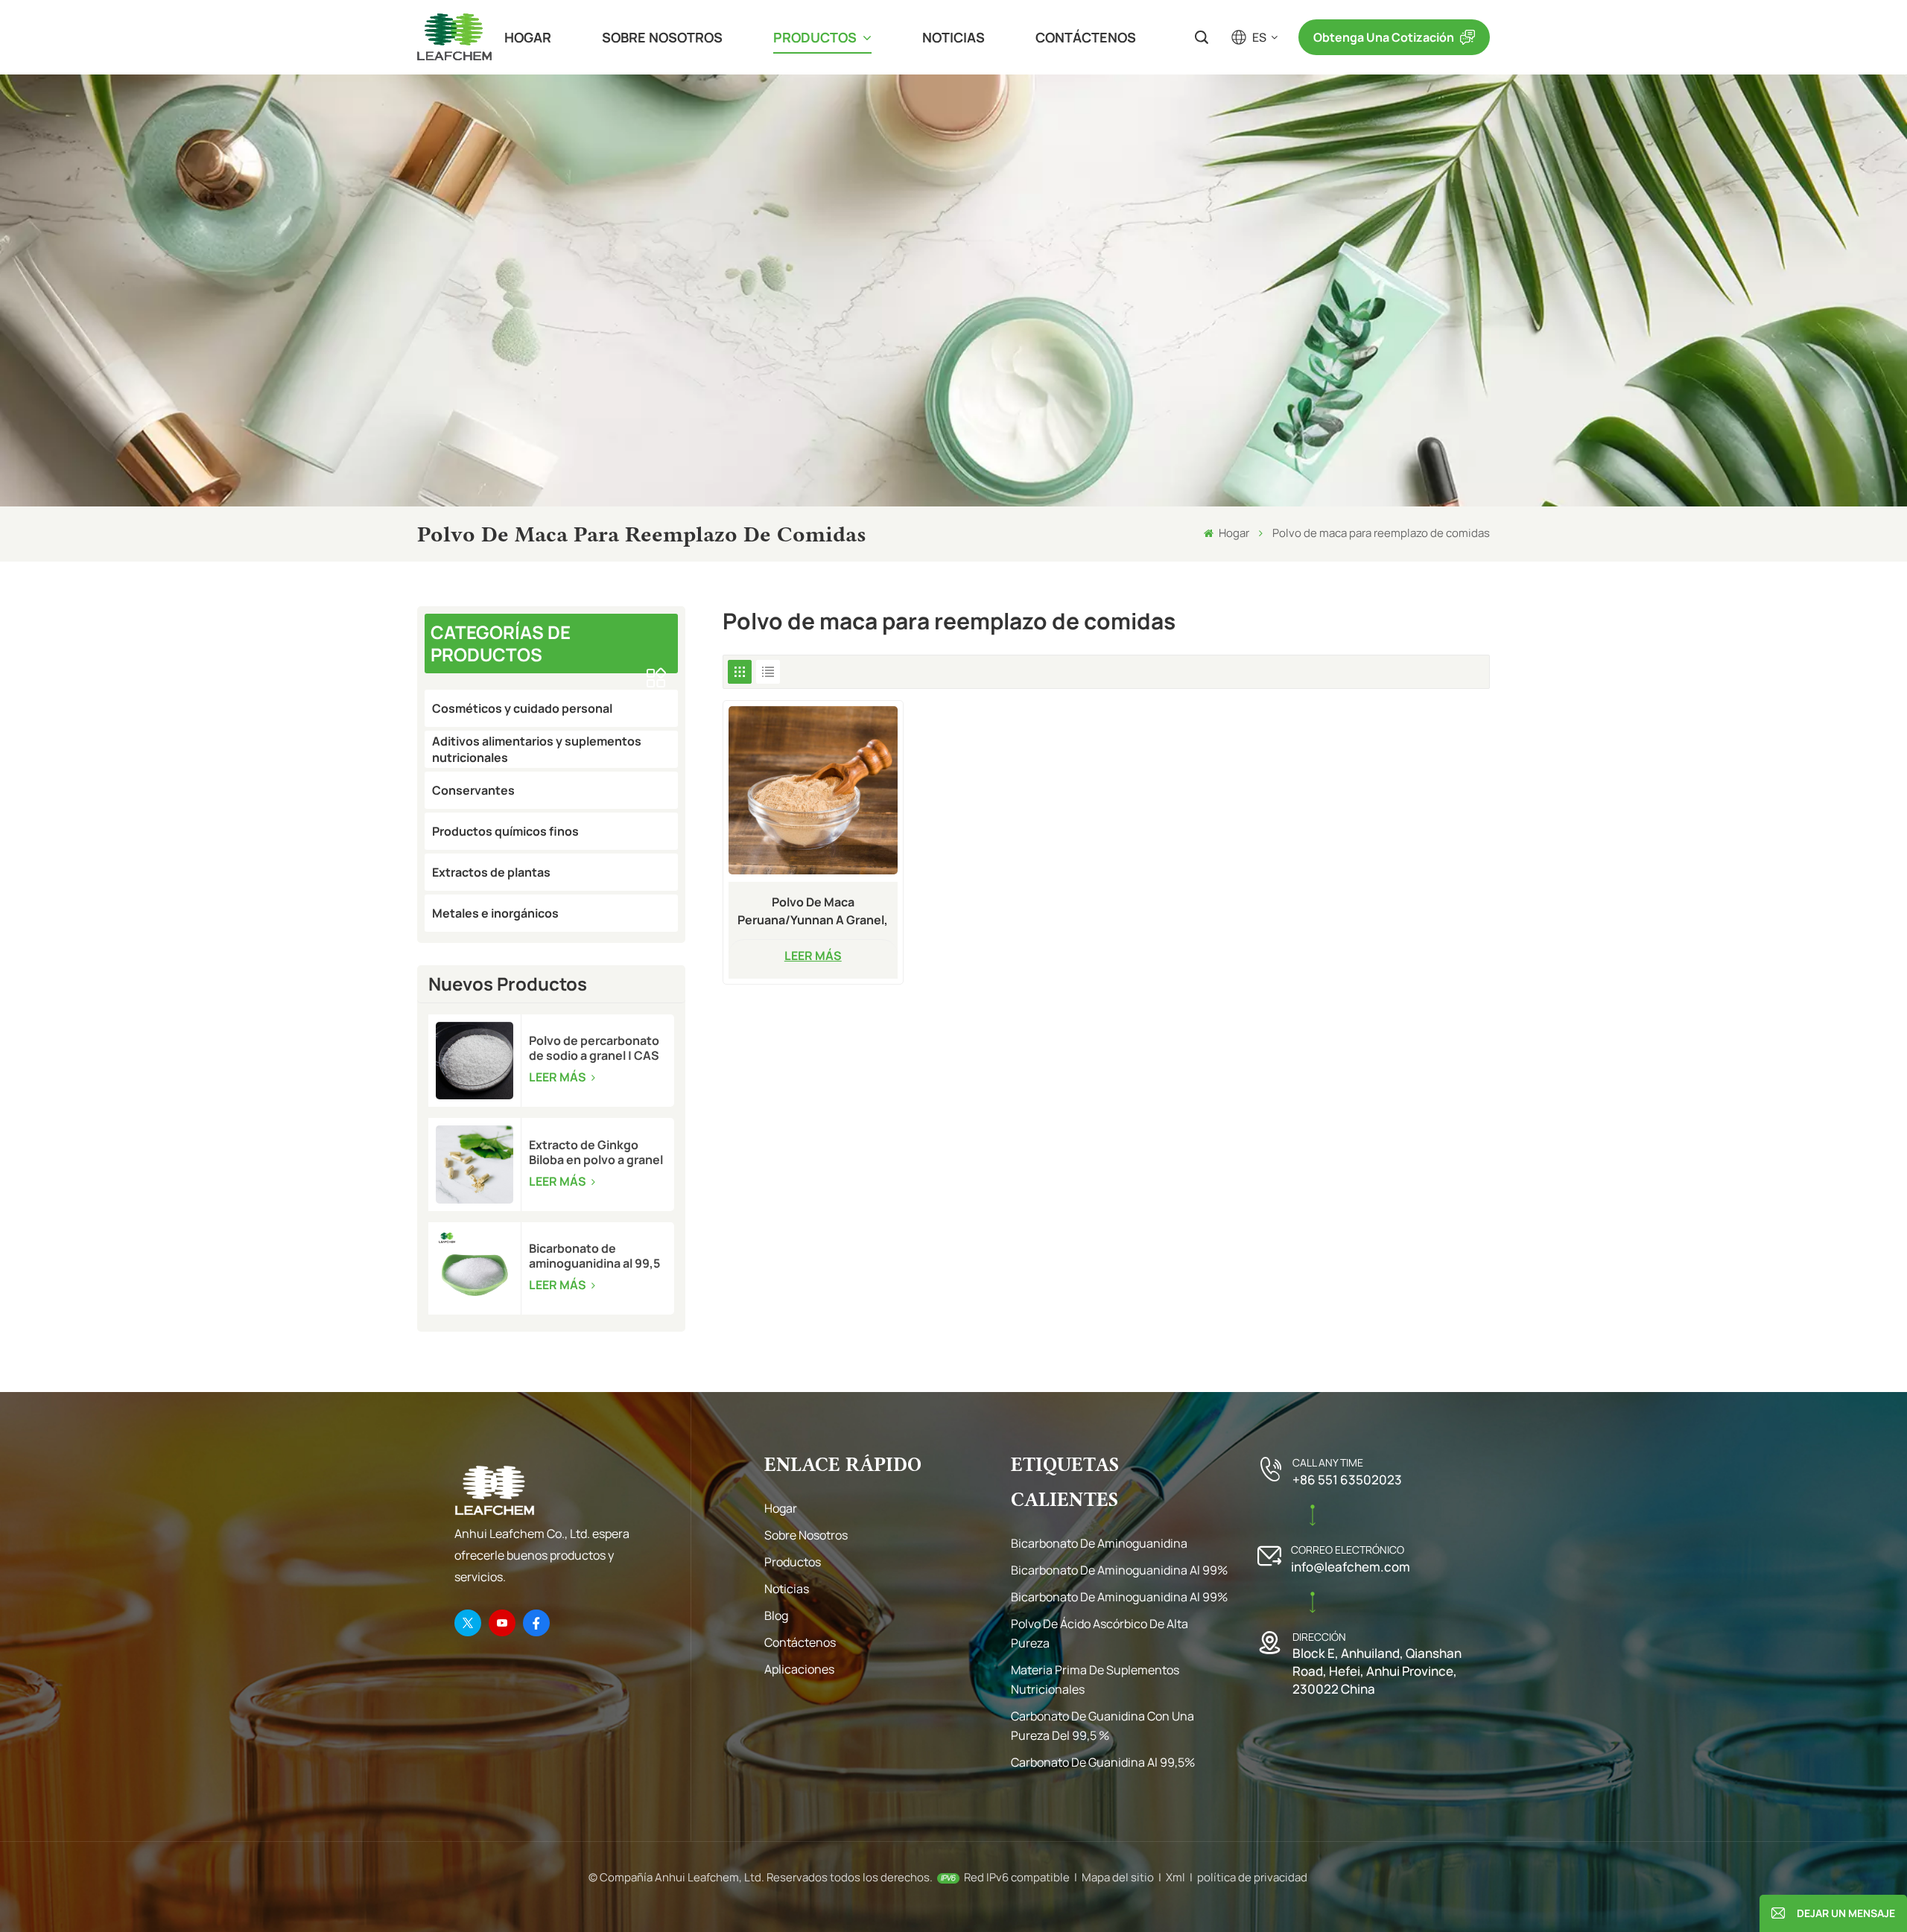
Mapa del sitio (1118, 1877)
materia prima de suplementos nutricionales (1095, 1680)
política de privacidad (1252, 1877)
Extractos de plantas (491, 872)
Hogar (528, 37)
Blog (776, 1615)
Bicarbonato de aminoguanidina (1099, 1543)
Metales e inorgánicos (495, 913)
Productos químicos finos (505, 831)
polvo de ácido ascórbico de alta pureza (1100, 1633)
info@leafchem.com (1351, 1567)
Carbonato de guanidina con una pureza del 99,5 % (1102, 1726)
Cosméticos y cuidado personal (522, 708)
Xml (1175, 1877)
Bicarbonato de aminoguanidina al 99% (1119, 1570)
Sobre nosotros (662, 37)
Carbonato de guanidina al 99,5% (1103, 1762)
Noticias (953, 37)
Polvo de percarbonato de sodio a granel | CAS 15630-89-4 (594, 1048)
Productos (816, 37)
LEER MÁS (559, 1077)
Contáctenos (1086, 37)
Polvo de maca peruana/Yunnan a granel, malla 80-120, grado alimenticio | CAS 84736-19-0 (813, 911)
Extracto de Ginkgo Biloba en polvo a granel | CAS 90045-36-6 (596, 1152)
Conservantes (473, 790)
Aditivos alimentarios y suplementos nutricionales (537, 749)
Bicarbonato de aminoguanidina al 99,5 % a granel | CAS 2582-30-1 (594, 1256)
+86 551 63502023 (1347, 1480)
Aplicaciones (799, 1669)
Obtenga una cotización (1384, 37)
